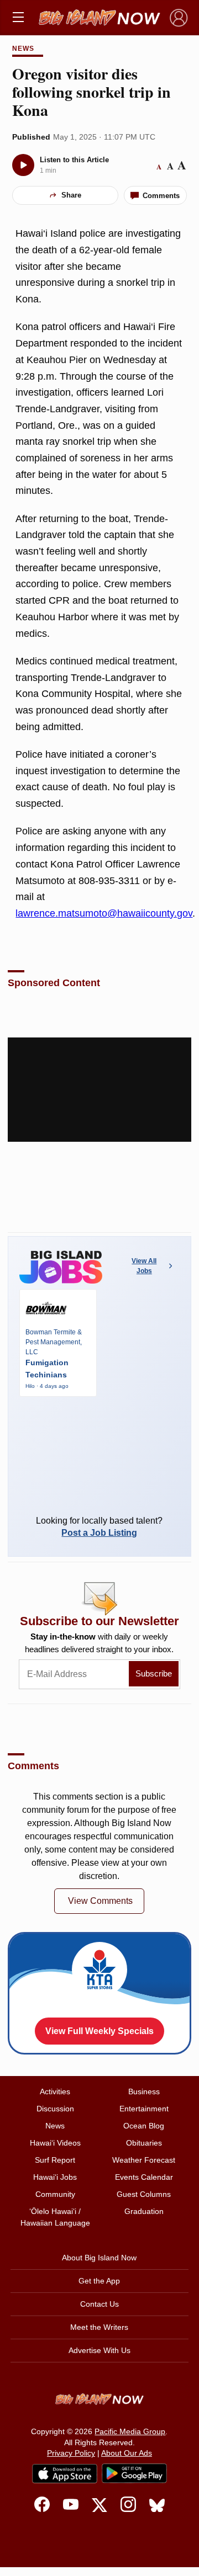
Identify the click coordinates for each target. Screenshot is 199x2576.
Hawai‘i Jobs (55, 2177)
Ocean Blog (144, 2126)
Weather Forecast (144, 2160)
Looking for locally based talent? (99, 1527)
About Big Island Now (99, 2258)
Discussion (55, 2109)
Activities (55, 2091)
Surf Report (55, 2160)
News (23, 49)
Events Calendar (144, 2177)
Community (55, 2194)
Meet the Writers (99, 2327)
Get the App (99, 2281)
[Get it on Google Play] (134, 2473)
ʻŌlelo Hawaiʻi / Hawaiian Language (55, 2217)
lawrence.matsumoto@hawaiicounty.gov (104, 913)
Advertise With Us (99, 2350)
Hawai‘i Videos (55, 2143)
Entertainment (144, 2109)
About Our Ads (127, 2453)
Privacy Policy (71, 2453)
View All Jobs (144, 1266)
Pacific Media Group (130, 2431)
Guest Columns (144, 2194)
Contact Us (99, 2304)
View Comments (100, 1901)
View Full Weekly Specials (99, 2031)
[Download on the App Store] (65, 2474)
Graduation (144, 2211)
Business (144, 2091)
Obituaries (144, 2143)
